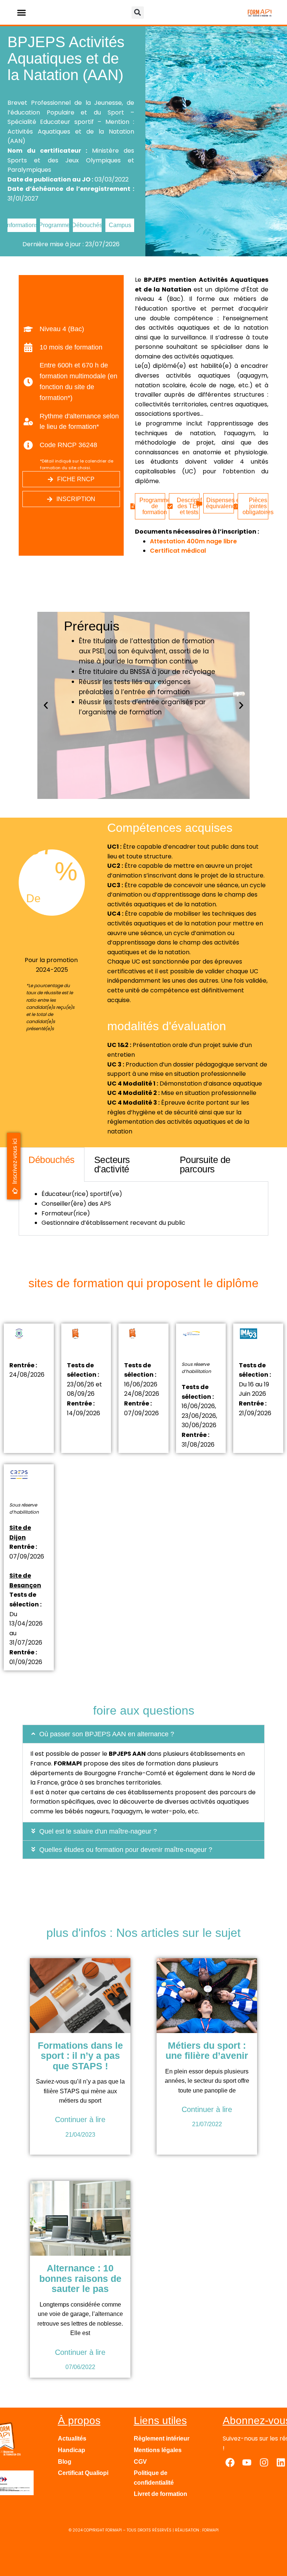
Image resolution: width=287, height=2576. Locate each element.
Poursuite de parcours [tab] (205, 1164)
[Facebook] (230, 2463)
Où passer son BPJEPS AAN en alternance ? (107, 1734)
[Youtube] (247, 2463)
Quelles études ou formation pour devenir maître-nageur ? (126, 1850)
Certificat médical (178, 551)
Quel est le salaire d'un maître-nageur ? (98, 1831)
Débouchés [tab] (52, 1160)
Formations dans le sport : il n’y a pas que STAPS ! (80, 2056)
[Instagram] (264, 2463)
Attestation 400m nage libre (193, 541)
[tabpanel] (143, 1208)
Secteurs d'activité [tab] (112, 1164)
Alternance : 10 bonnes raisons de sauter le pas (80, 2278)
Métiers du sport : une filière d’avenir (207, 2051)
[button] (21, 12)
